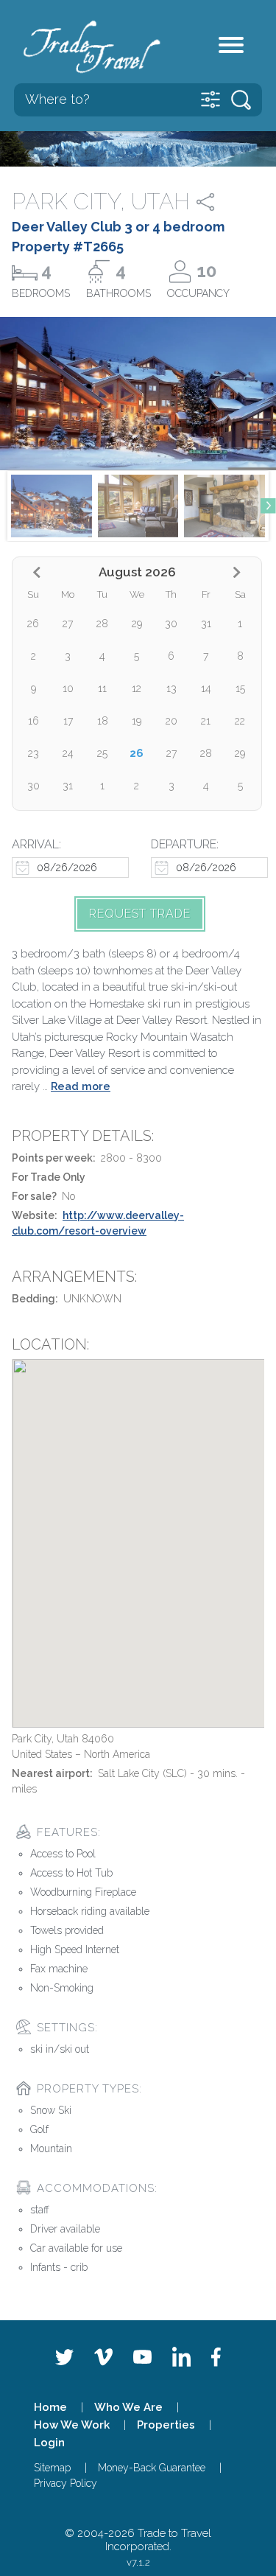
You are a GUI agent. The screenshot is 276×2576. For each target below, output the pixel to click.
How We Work (72, 2425)
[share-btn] (219, 202)
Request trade (140, 914)
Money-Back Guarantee (152, 2468)
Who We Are (128, 2407)
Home (50, 2407)
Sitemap (52, 2468)
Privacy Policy (66, 2483)
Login (49, 2443)
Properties (166, 2425)
